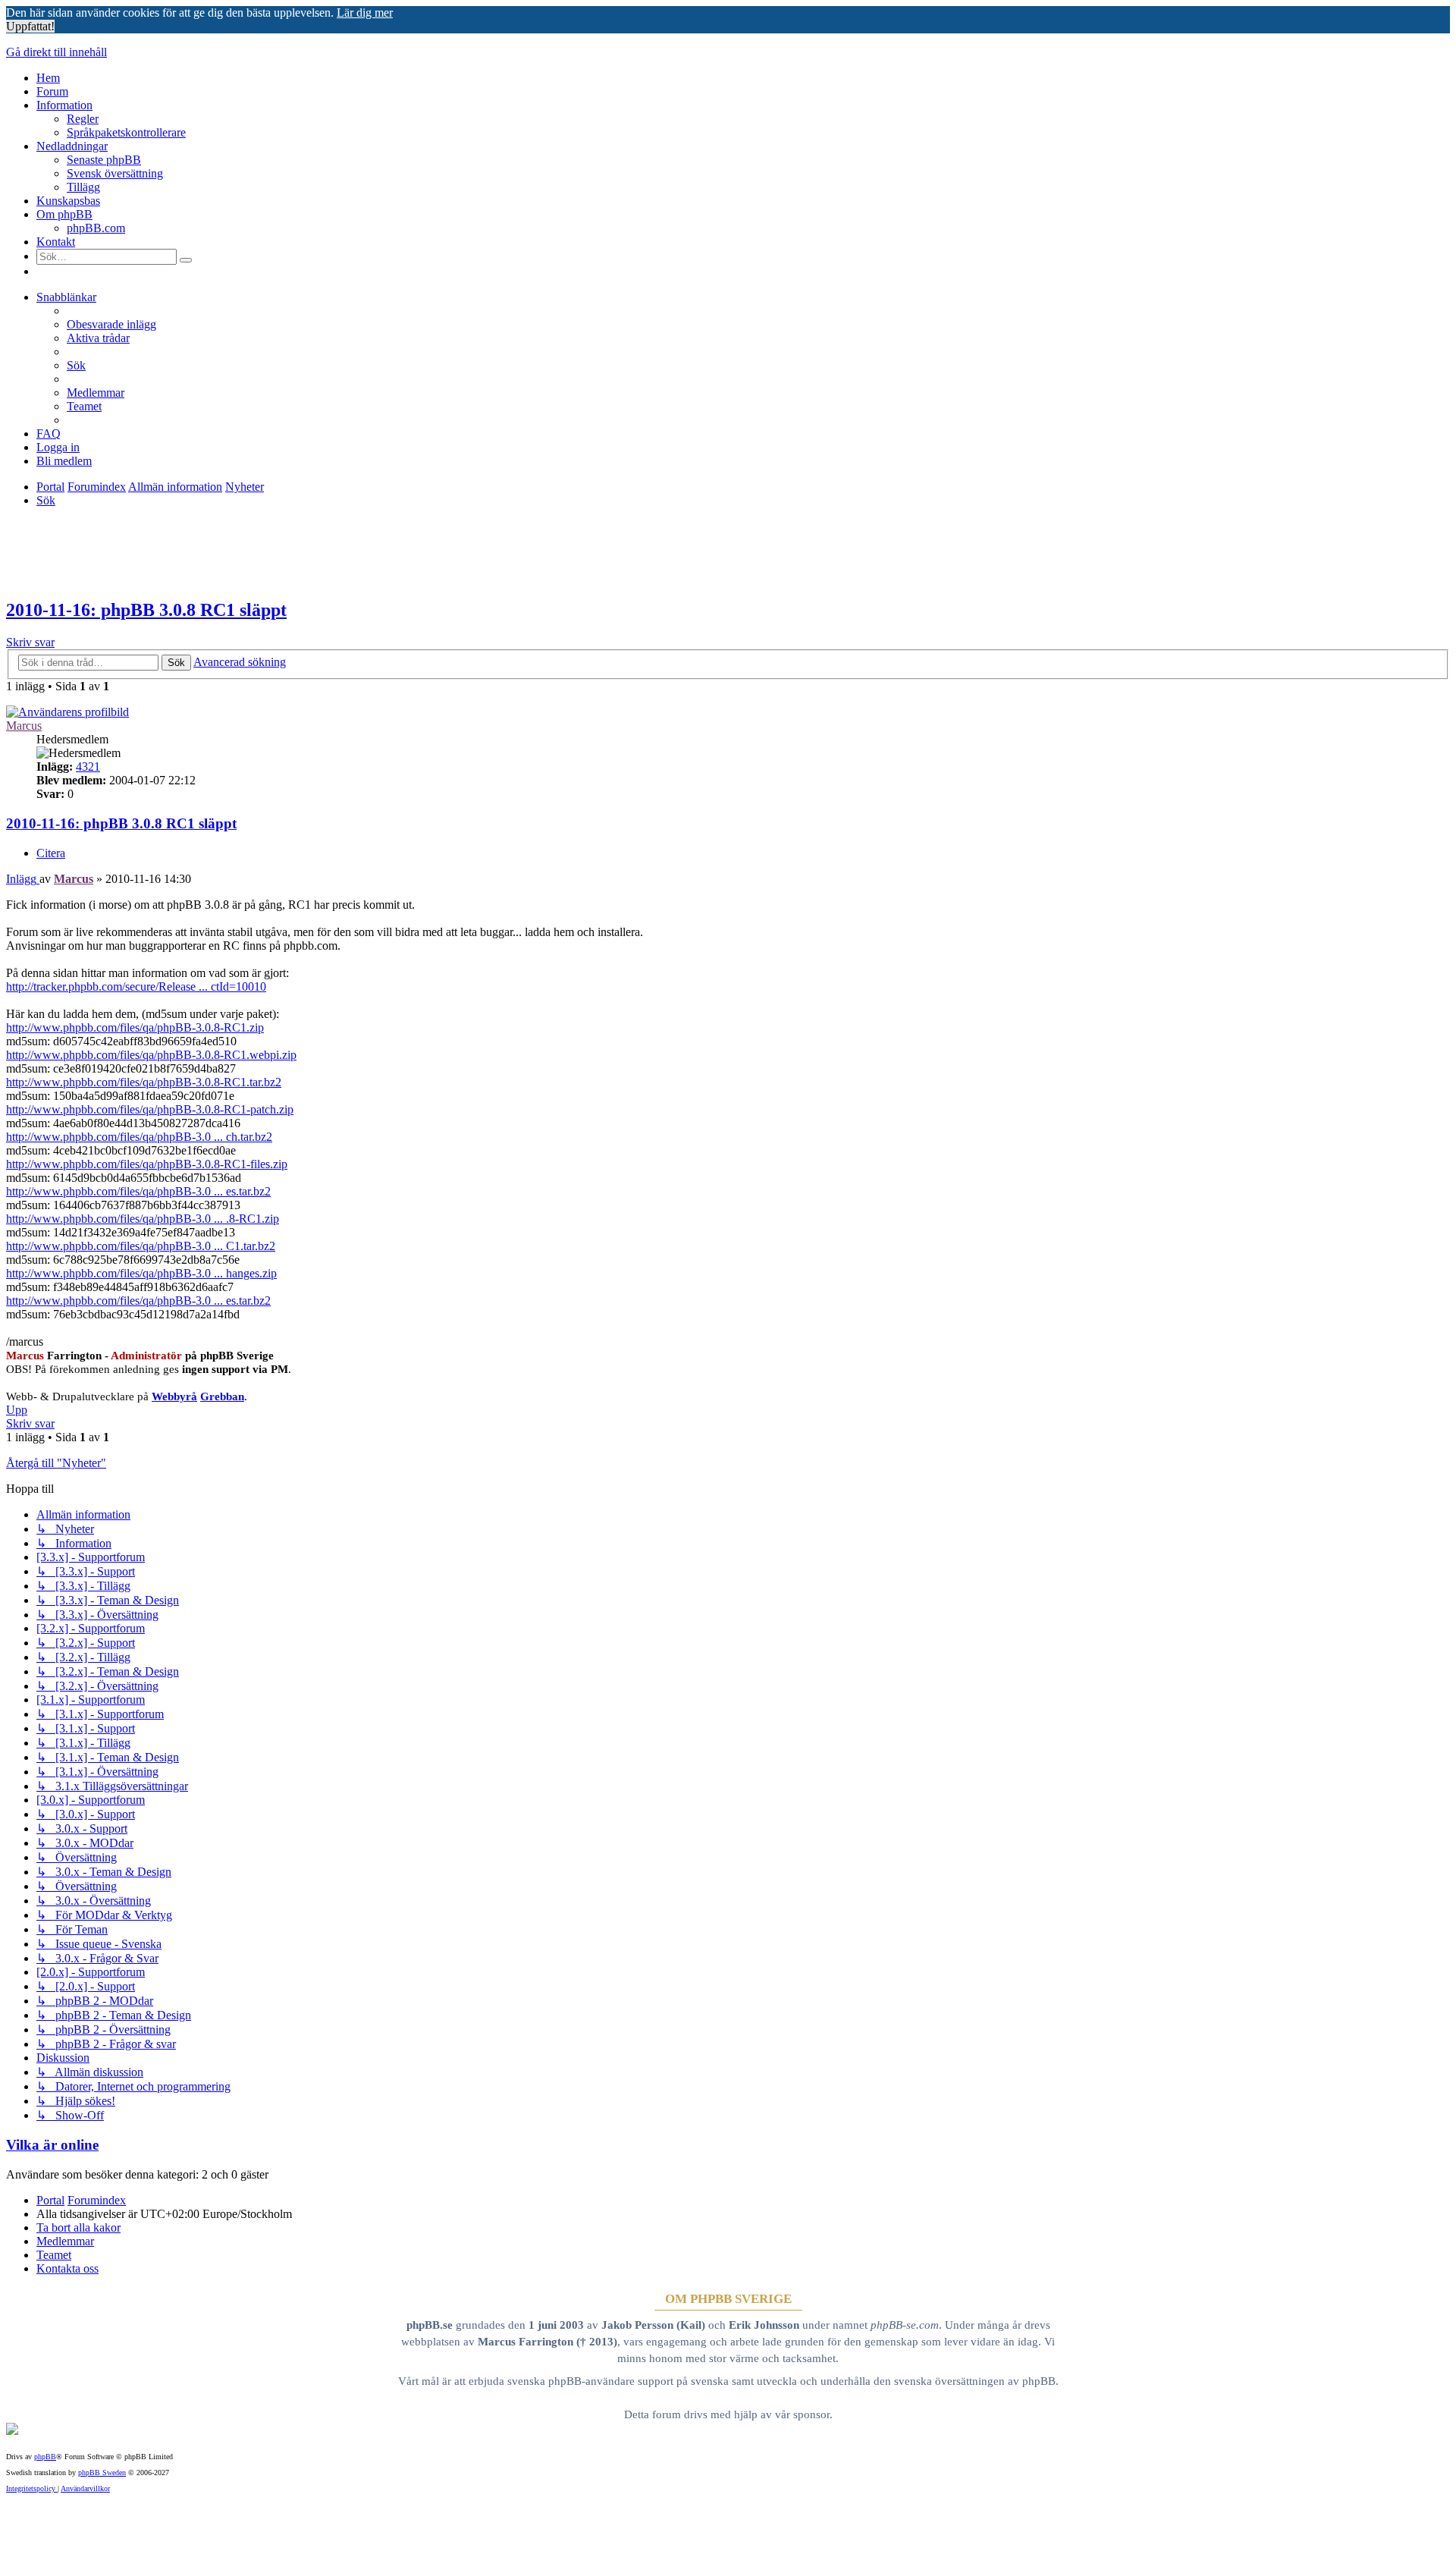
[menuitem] (111, 324)
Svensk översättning (115, 173)
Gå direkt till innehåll (56, 52)
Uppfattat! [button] (30, 26)
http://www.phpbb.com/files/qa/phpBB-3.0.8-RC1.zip (135, 1027)
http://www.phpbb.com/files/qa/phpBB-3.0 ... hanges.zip (141, 1273)
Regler (83, 119)
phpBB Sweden (102, 2472)
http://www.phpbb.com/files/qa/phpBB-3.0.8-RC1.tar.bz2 (144, 1082)
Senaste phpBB (104, 160)
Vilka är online (52, 2145)
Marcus (24, 726)
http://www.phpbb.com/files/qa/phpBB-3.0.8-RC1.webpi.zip (151, 1055)
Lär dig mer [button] (365, 13)
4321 (88, 767)
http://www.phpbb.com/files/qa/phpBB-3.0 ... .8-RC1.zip (143, 1219)
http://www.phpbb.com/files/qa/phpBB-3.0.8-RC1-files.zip (147, 1164)
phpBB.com (96, 228)
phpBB (45, 2457)
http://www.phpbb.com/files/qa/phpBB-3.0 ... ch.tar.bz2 (139, 1137)
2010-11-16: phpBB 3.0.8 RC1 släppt (146, 610)
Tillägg (83, 187)
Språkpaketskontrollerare (126, 132)
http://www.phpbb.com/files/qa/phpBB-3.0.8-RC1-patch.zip (150, 1109)
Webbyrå (174, 1396)
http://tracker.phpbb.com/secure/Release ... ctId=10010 (136, 986)
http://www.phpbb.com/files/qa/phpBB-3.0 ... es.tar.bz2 (138, 1191)
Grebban (222, 1396)
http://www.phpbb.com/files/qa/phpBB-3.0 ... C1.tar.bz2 (141, 1246)
